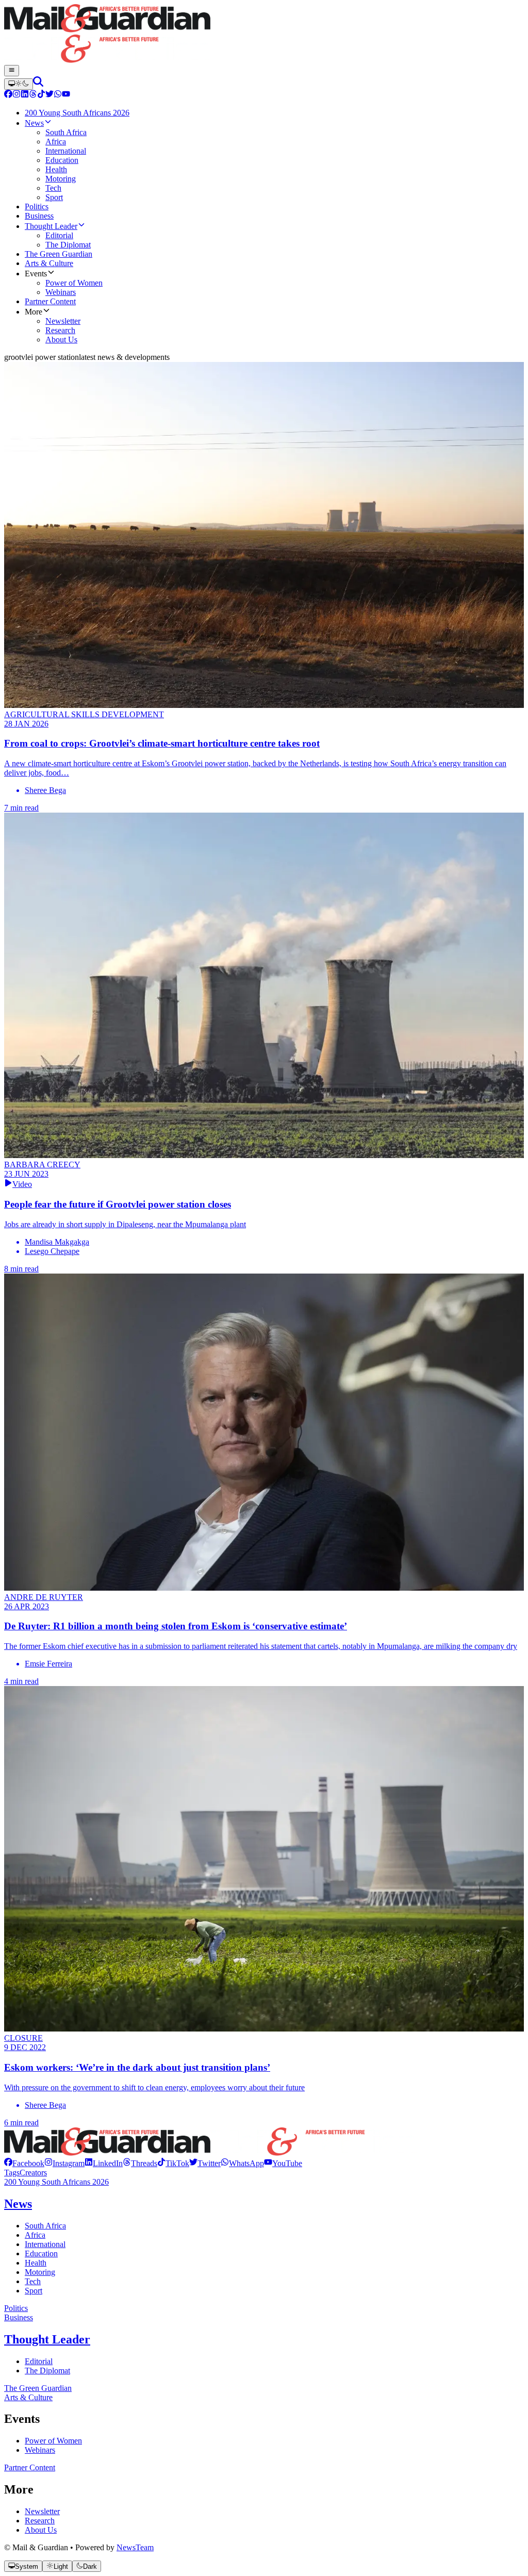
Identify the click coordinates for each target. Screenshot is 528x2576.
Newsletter (42, 2511)
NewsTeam (135, 2547)
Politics (16, 2308)
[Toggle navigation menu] (12, 71)
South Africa (45, 2226)
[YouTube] (66, 95)
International (45, 2244)
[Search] (38, 84)
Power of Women (53, 2441)
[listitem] (24, 2163)
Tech (33, 2281)
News (18, 2204)
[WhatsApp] (58, 95)
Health (36, 2263)
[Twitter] (49, 95)
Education (41, 2253)
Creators (33, 2173)
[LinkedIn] (25, 95)
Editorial (39, 2361)
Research (40, 2521)
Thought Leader (47, 2339)
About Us (41, 2530)
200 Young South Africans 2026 (56, 2182)
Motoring (40, 2272)
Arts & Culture (28, 2397)
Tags (12, 2173)
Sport (34, 2291)
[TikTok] (41, 95)
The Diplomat (47, 2371)
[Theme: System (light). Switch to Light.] (19, 84)
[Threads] (33, 95)
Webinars (40, 2450)
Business (19, 2317)
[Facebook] (8, 95)
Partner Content (30, 2467)
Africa (35, 2235)
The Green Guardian (38, 2388)
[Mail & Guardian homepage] (264, 35)
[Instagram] (16, 95)
